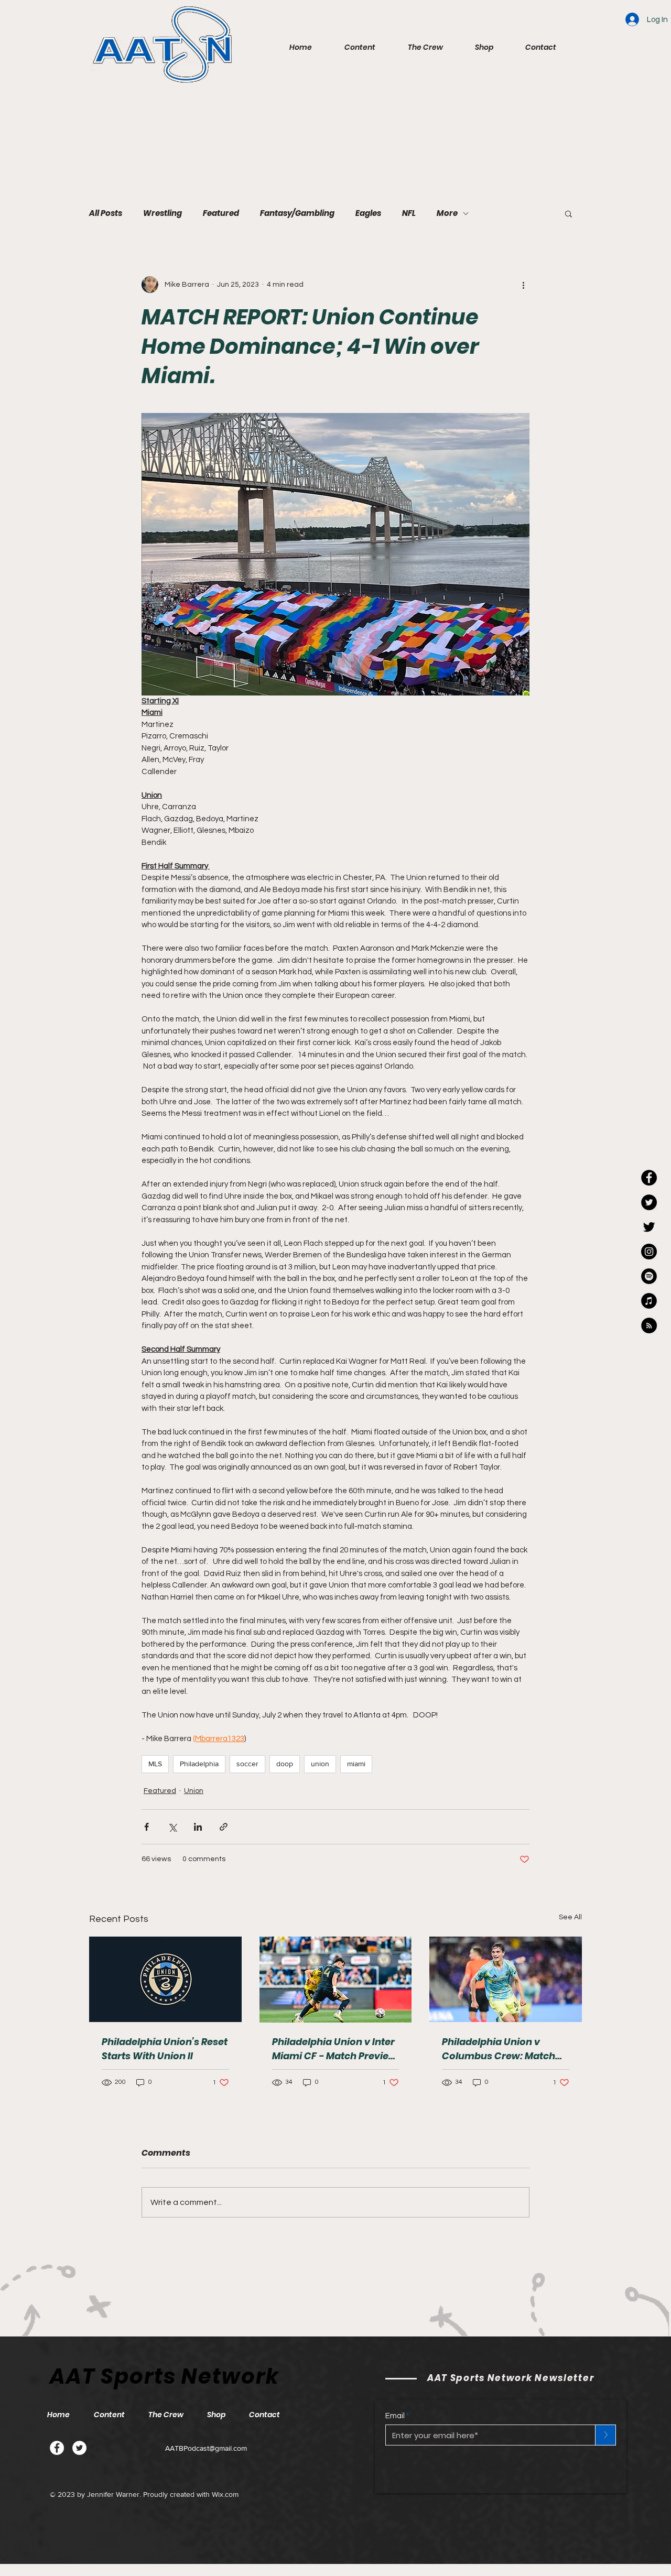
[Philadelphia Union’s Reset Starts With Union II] (165, 1979)
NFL (409, 213)
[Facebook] (57, 2448)
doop (285, 1764)
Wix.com (225, 2494)
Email (395, 2416)
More (447, 213)
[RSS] (649, 1325)
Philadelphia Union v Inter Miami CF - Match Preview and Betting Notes (334, 2049)
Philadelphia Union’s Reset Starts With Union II (165, 2049)
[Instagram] (649, 1252)
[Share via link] (224, 1827)
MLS (155, 1764)
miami (356, 1764)
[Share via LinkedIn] (198, 1827)
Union (194, 1791)
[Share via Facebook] (147, 1827)
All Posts (106, 213)
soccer (247, 1764)
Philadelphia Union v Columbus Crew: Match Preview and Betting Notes (505, 2049)
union (320, 1764)
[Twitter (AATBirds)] (649, 1227)
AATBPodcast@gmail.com (206, 2448)
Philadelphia (199, 1764)
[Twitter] (79, 2448)
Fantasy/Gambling (297, 213)
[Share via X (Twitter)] (172, 1827)
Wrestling (163, 213)
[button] (351, 47)
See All (570, 1917)
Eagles (368, 213)
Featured (221, 213)
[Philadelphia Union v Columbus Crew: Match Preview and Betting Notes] (506, 1979)
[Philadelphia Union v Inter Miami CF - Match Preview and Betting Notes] (336, 1980)
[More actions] (523, 285)
